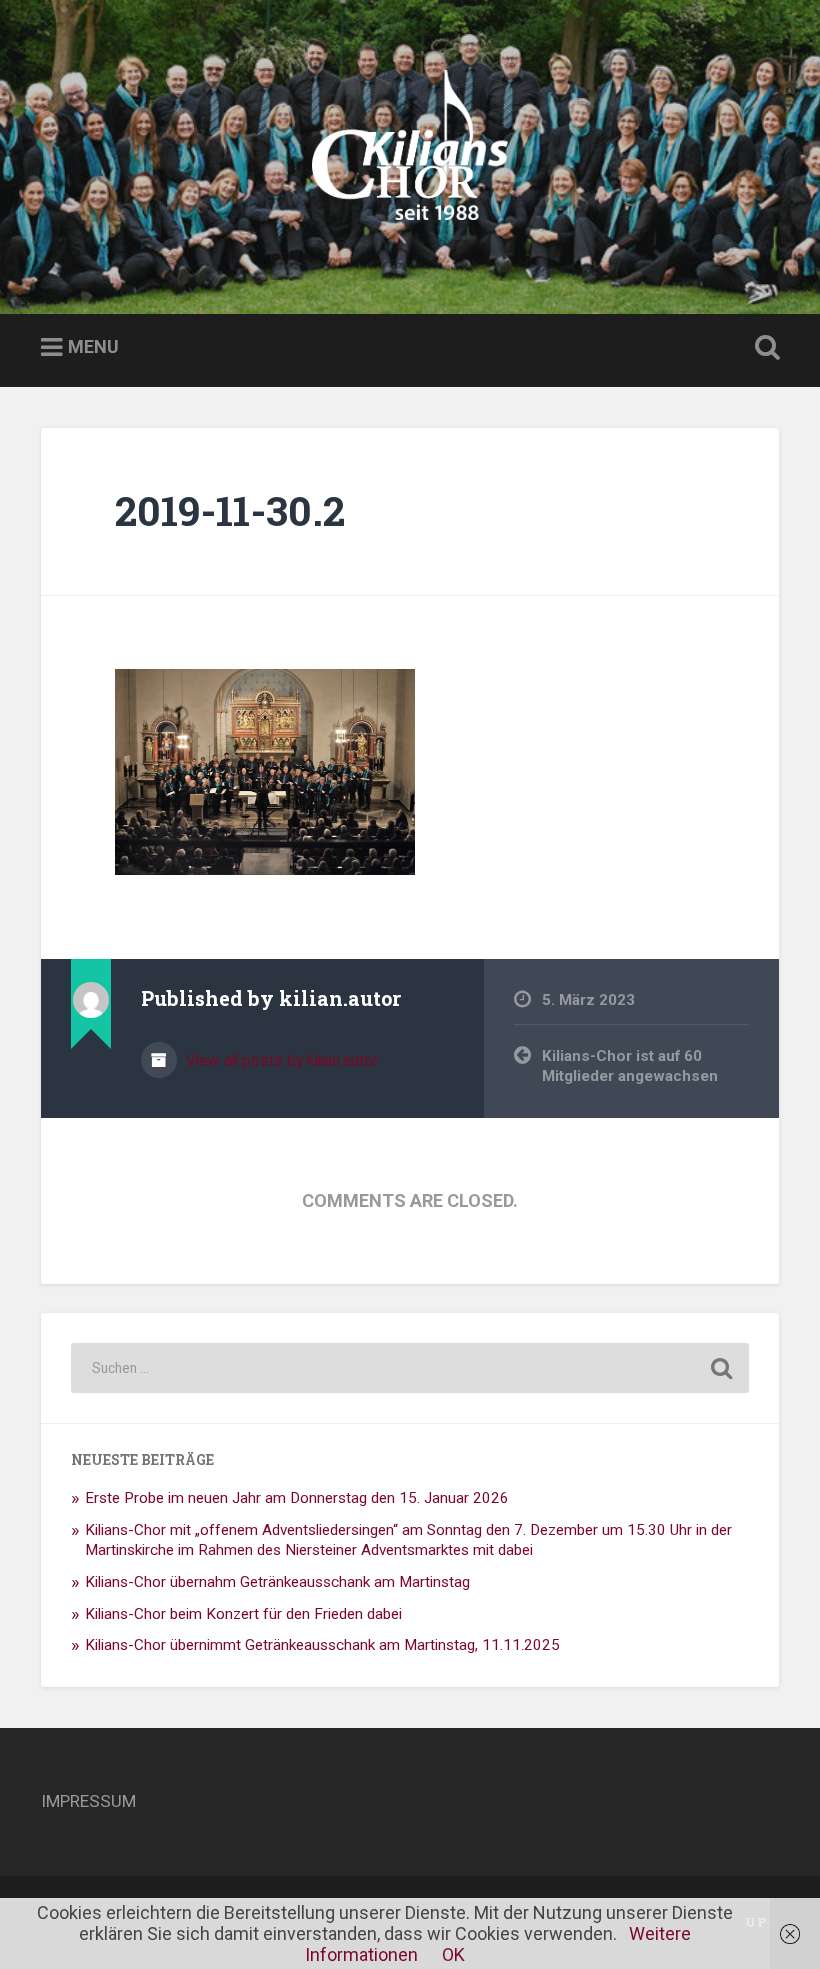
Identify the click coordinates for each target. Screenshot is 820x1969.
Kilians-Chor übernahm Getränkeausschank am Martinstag (277, 1582)
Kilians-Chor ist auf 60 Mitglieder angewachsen (630, 1066)
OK (453, 1954)
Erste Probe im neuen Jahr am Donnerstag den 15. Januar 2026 (297, 1498)
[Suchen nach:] (410, 1368)
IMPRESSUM (88, 1801)
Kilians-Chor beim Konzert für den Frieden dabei (243, 1614)
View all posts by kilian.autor (280, 1060)
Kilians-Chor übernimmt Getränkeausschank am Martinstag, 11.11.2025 (322, 1645)
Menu (93, 346)
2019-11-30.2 (230, 510)
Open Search (763, 348)
